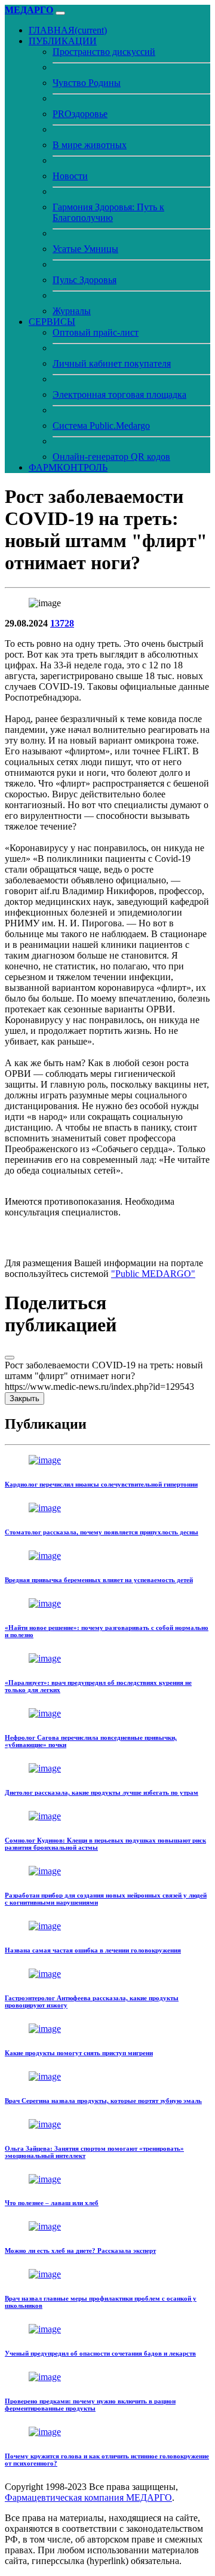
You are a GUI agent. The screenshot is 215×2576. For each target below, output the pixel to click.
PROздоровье (80, 114)
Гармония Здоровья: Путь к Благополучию (108, 212)
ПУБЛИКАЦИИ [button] (63, 41)
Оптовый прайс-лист (96, 332)
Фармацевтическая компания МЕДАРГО (88, 2497)
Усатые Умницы (85, 249)
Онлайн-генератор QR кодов (111, 457)
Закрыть (24, 1398)
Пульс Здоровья (85, 280)
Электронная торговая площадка (119, 394)
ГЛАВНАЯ (68, 30)
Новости (70, 176)
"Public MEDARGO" (153, 1274)
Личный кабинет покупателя (112, 363)
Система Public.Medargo (101, 426)
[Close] (10, 1358)
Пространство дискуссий (104, 52)
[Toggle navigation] (60, 13)
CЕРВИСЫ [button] (52, 322)
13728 (62, 623)
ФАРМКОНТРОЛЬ (68, 467)
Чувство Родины (87, 83)
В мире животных (90, 145)
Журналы (72, 311)
